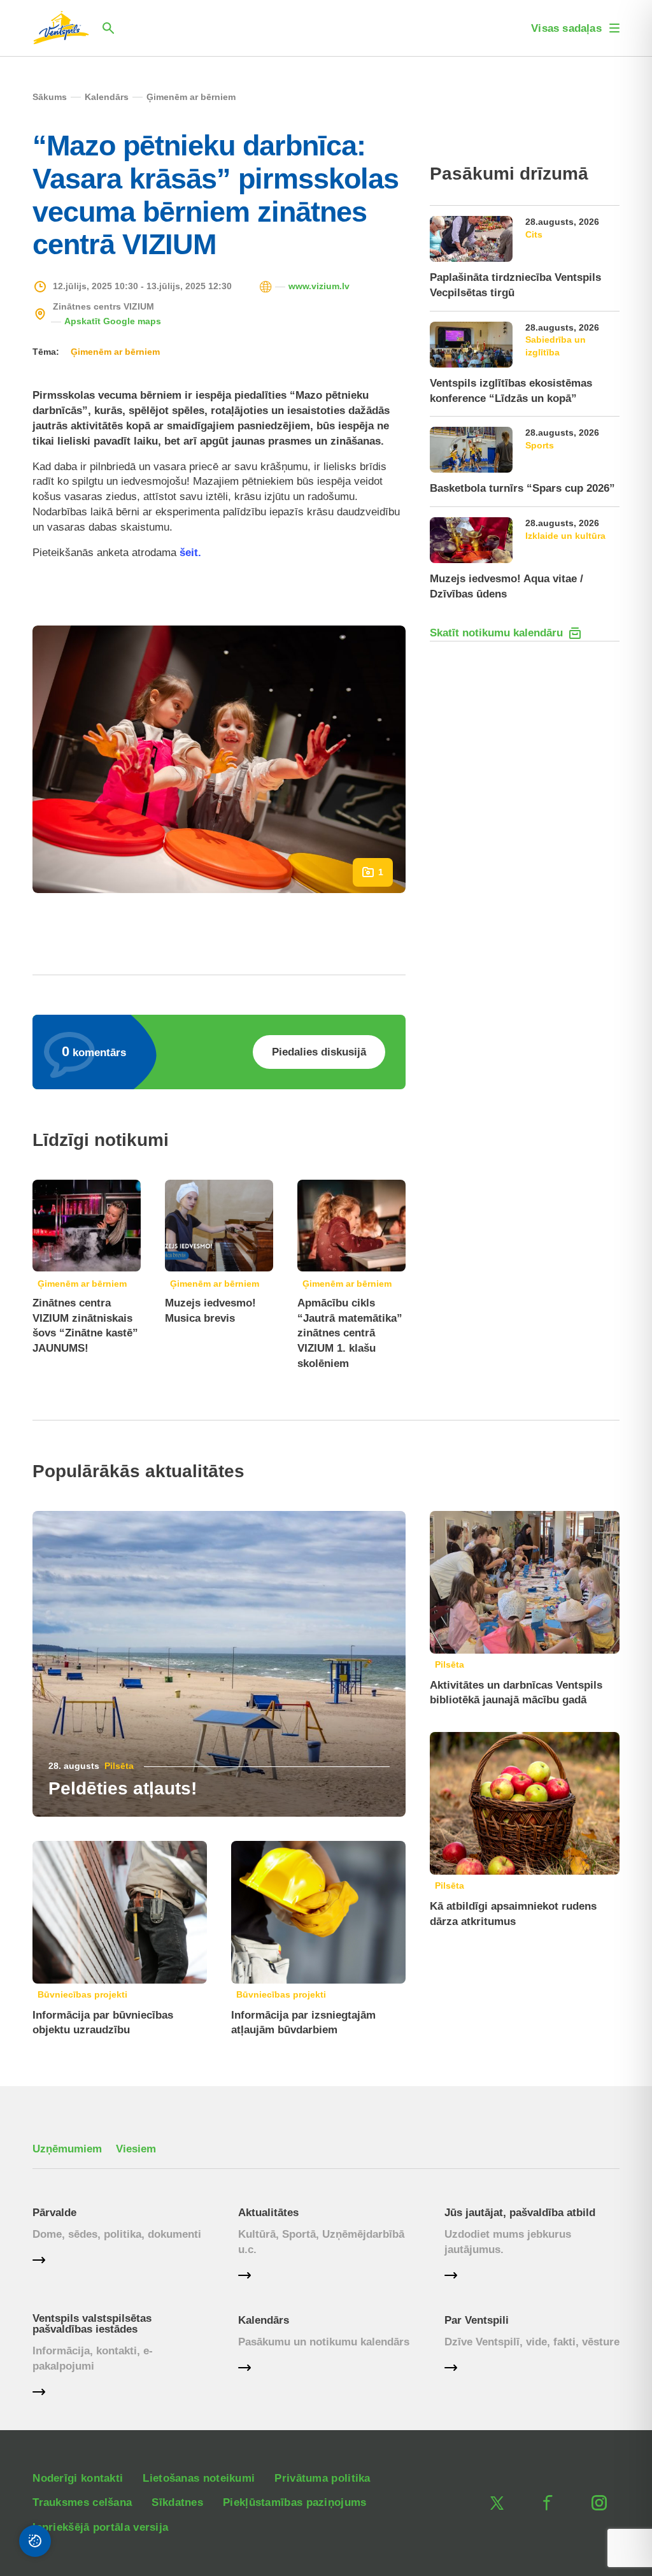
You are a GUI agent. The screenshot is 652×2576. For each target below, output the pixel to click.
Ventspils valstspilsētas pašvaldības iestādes (92, 2324)
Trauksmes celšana (82, 2502)
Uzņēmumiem (67, 2149)
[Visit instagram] (599, 2503)
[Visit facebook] (548, 2503)
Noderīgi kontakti (78, 2478)
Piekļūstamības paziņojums (295, 2502)
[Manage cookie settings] (35, 2541)
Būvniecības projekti (82, 1994)
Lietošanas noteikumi (199, 2478)
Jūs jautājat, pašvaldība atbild (520, 2213)
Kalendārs (264, 2320)
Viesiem (136, 2149)
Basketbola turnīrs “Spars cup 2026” (522, 488)
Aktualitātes (268, 2213)
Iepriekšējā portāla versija (100, 2527)
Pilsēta (119, 1766)
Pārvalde (54, 2213)
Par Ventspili (477, 2320)
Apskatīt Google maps (113, 321)
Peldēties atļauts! (123, 1788)
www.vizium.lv (319, 286)
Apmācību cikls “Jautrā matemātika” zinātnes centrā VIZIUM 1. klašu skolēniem (350, 1333)
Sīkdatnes (177, 2502)
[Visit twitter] (497, 2503)
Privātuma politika (322, 2478)
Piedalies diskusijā (319, 1052)
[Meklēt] (108, 28)
